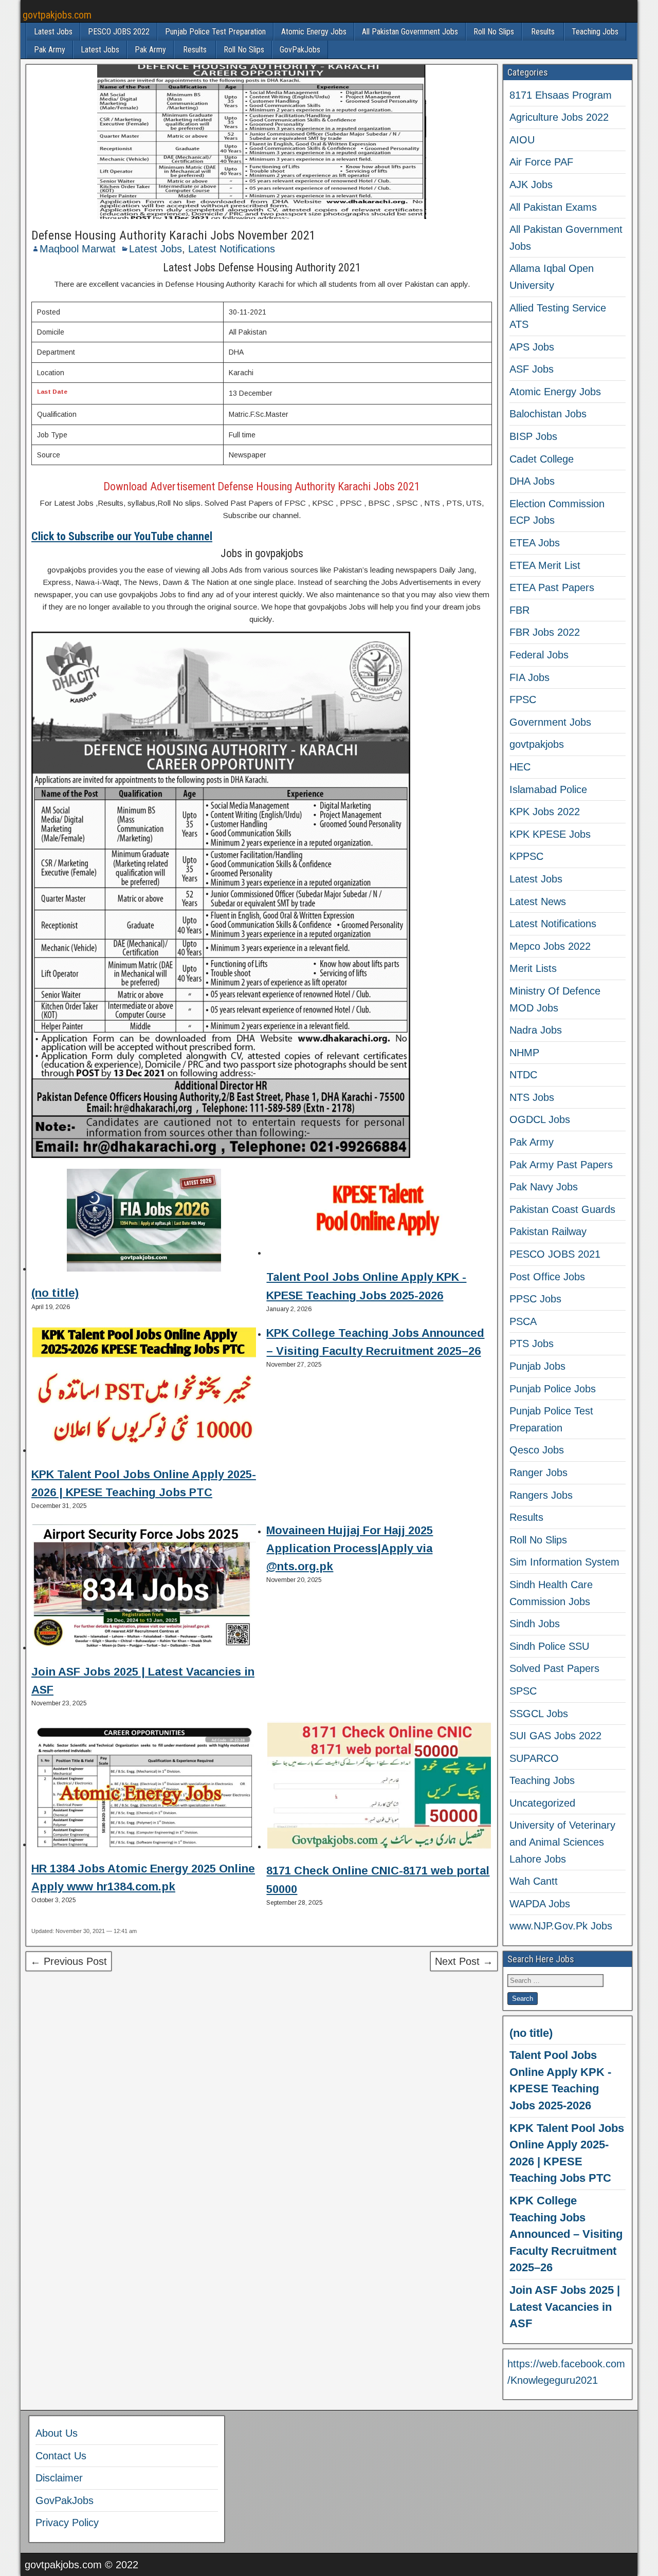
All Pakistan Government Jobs (410, 32)
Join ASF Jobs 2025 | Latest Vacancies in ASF (565, 2307)
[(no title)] (144, 1222)
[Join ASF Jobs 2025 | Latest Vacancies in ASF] (144, 1589)
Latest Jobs (53, 32)
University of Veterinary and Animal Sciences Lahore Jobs (562, 1842)
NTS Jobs (532, 1097)
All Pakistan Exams (553, 207)
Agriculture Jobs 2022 (559, 117)
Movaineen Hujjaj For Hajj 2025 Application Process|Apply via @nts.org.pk (350, 1548)
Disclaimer (59, 2478)
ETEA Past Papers (552, 587)
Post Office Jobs (547, 1277)
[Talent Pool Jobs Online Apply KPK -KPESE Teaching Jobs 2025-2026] (379, 1214)
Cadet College (542, 459)
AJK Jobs (531, 185)
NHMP (524, 1053)
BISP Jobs (533, 436)
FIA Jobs (529, 677)
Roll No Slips (494, 32)
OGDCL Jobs (540, 1119)
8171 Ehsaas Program (561, 95)
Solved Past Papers (554, 1668)
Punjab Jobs (537, 1366)
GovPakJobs (300, 50)
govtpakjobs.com (57, 15)
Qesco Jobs (537, 1450)
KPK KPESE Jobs (550, 834)
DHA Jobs (532, 481)
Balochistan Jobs (548, 414)
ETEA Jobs (535, 543)
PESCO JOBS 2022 (119, 32)
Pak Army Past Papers (561, 1165)
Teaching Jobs (595, 32)
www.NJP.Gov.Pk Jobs (561, 1926)
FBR (519, 610)
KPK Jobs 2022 (545, 812)
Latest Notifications (232, 249)
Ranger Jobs (538, 1473)
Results (543, 32)
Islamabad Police (548, 789)
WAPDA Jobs (540, 1904)
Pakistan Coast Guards (562, 1209)
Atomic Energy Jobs (314, 32)
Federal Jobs (539, 655)
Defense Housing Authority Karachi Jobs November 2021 (173, 235)
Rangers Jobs (541, 1495)
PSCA (523, 1321)
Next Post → (464, 1961)
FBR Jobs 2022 (545, 632)
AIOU (522, 140)
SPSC (523, 1691)
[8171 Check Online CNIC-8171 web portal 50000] (379, 1787)
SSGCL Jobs (539, 1714)
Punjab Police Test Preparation (215, 32)
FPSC (523, 700)
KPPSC (526, 856)
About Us (57, 2433)
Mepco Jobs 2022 (550, 946)
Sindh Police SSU (549, 1646)
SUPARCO (534, 1758)
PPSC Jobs (535, 1299)
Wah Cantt (534, 1881)
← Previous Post (69, 1961)
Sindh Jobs (535, 1624)
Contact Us (61, 2456)
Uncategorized (542, 1803)
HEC (520, 767)
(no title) (55, 1293)
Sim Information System (564, 1562)
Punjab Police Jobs (553, 1389)
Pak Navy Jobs (544, 1187)
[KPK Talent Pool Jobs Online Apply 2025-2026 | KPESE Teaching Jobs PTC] (144, 1392)
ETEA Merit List (545, 565)
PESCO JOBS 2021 (555, 1254)
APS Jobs (532, 347)
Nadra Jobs (536, 1030)
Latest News (538, 901)
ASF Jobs (532, 369)
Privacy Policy (67, 2523)
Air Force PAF (541, 162)
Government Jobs (550, 722)
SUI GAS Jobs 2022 (555, 1736)
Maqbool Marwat (78, 249)
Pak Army (50, 50)
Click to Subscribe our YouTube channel (122, 536)
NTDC (523, 1075)
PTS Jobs (532, 1344)
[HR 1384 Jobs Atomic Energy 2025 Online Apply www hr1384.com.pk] (144, 1786)
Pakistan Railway (548, 1231)
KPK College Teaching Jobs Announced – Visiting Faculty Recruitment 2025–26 (566, 2234)
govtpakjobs (537, 744)
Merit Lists (533, 968)
